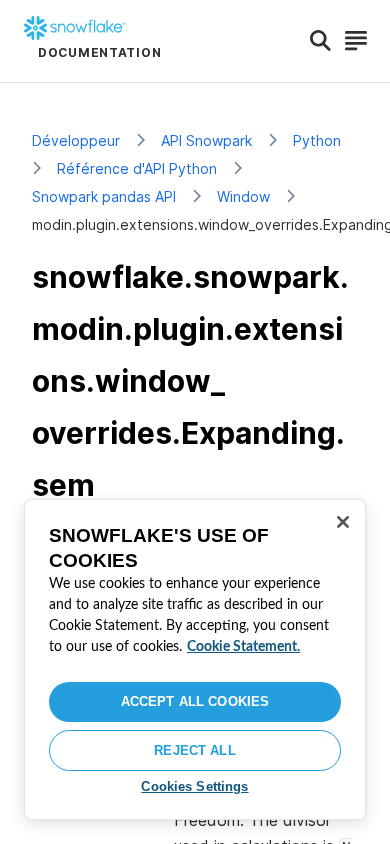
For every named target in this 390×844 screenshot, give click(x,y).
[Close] (343, 522)
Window (243, 196)
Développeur (76, 140)
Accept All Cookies (195, 701)
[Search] (320, 41)
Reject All (194, 750)
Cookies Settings (194, 786)
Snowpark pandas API (104, 196)
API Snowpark (206, 140)
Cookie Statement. (243, 647)
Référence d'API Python (137, 168)
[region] (195, 659)
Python (317, 140)
